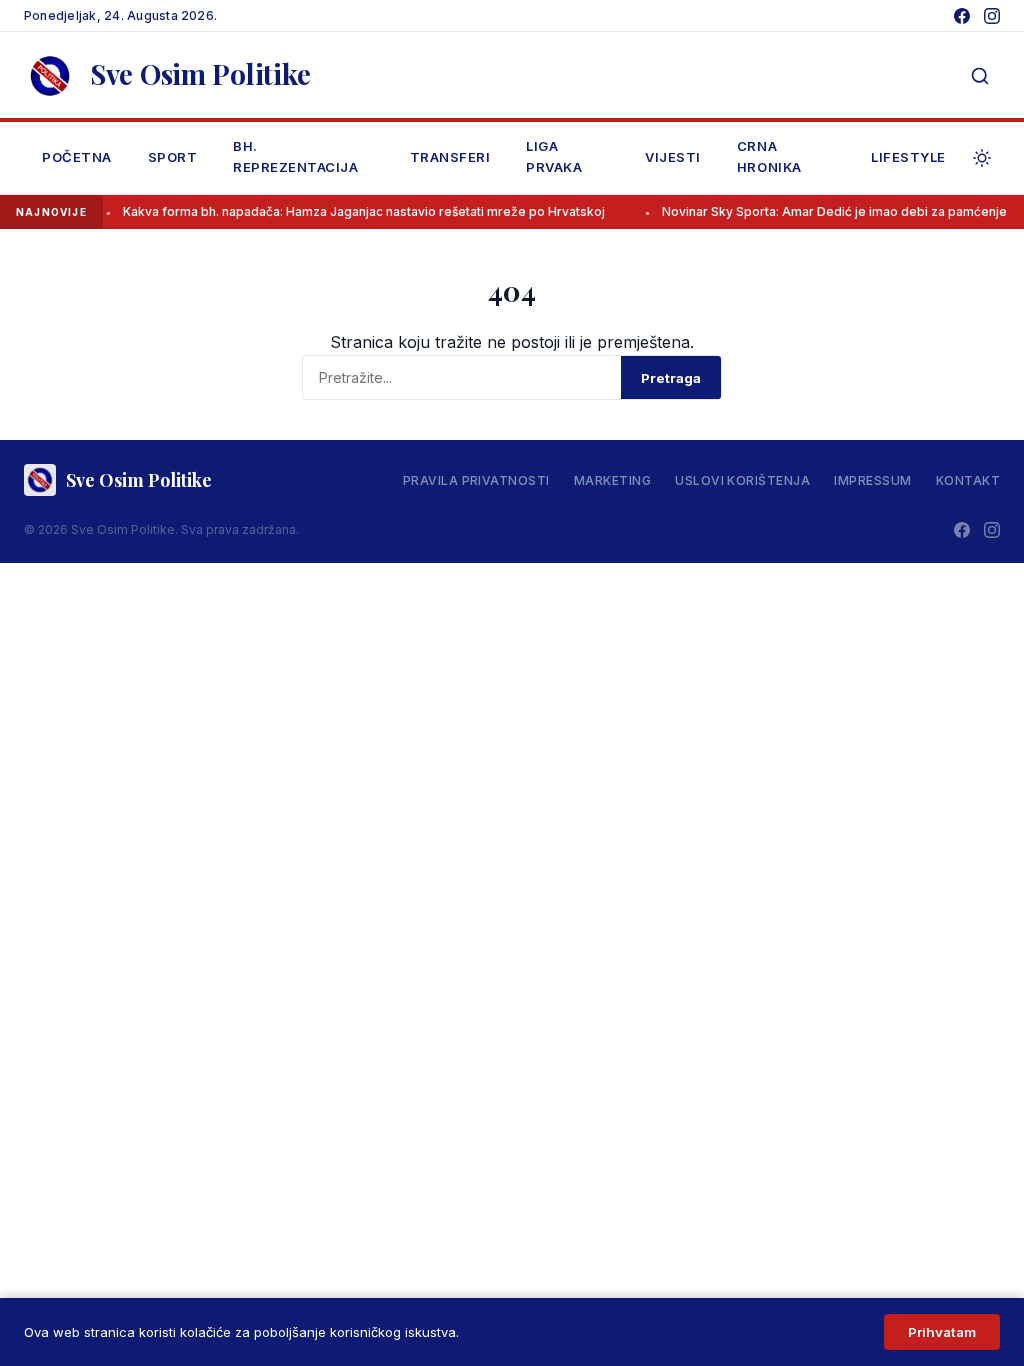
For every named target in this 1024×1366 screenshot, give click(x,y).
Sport (173, 157)
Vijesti (673, 157)
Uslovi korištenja (742, 480)
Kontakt (968, 480)
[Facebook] (962, 16)
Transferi (450, 157)
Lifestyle (908, 157)
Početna (77, 157)
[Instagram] (992, 16)
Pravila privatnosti (476, 480)
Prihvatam (942, 1332)
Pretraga (671, 378)
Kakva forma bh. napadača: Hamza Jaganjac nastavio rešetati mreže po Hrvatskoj (353, 211)
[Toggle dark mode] (982, 158)
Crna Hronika (769, 156)
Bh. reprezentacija (295, 156)
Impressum (872, 480)
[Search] (980, 76)
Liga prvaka (554, 156)
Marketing (612, 480)
